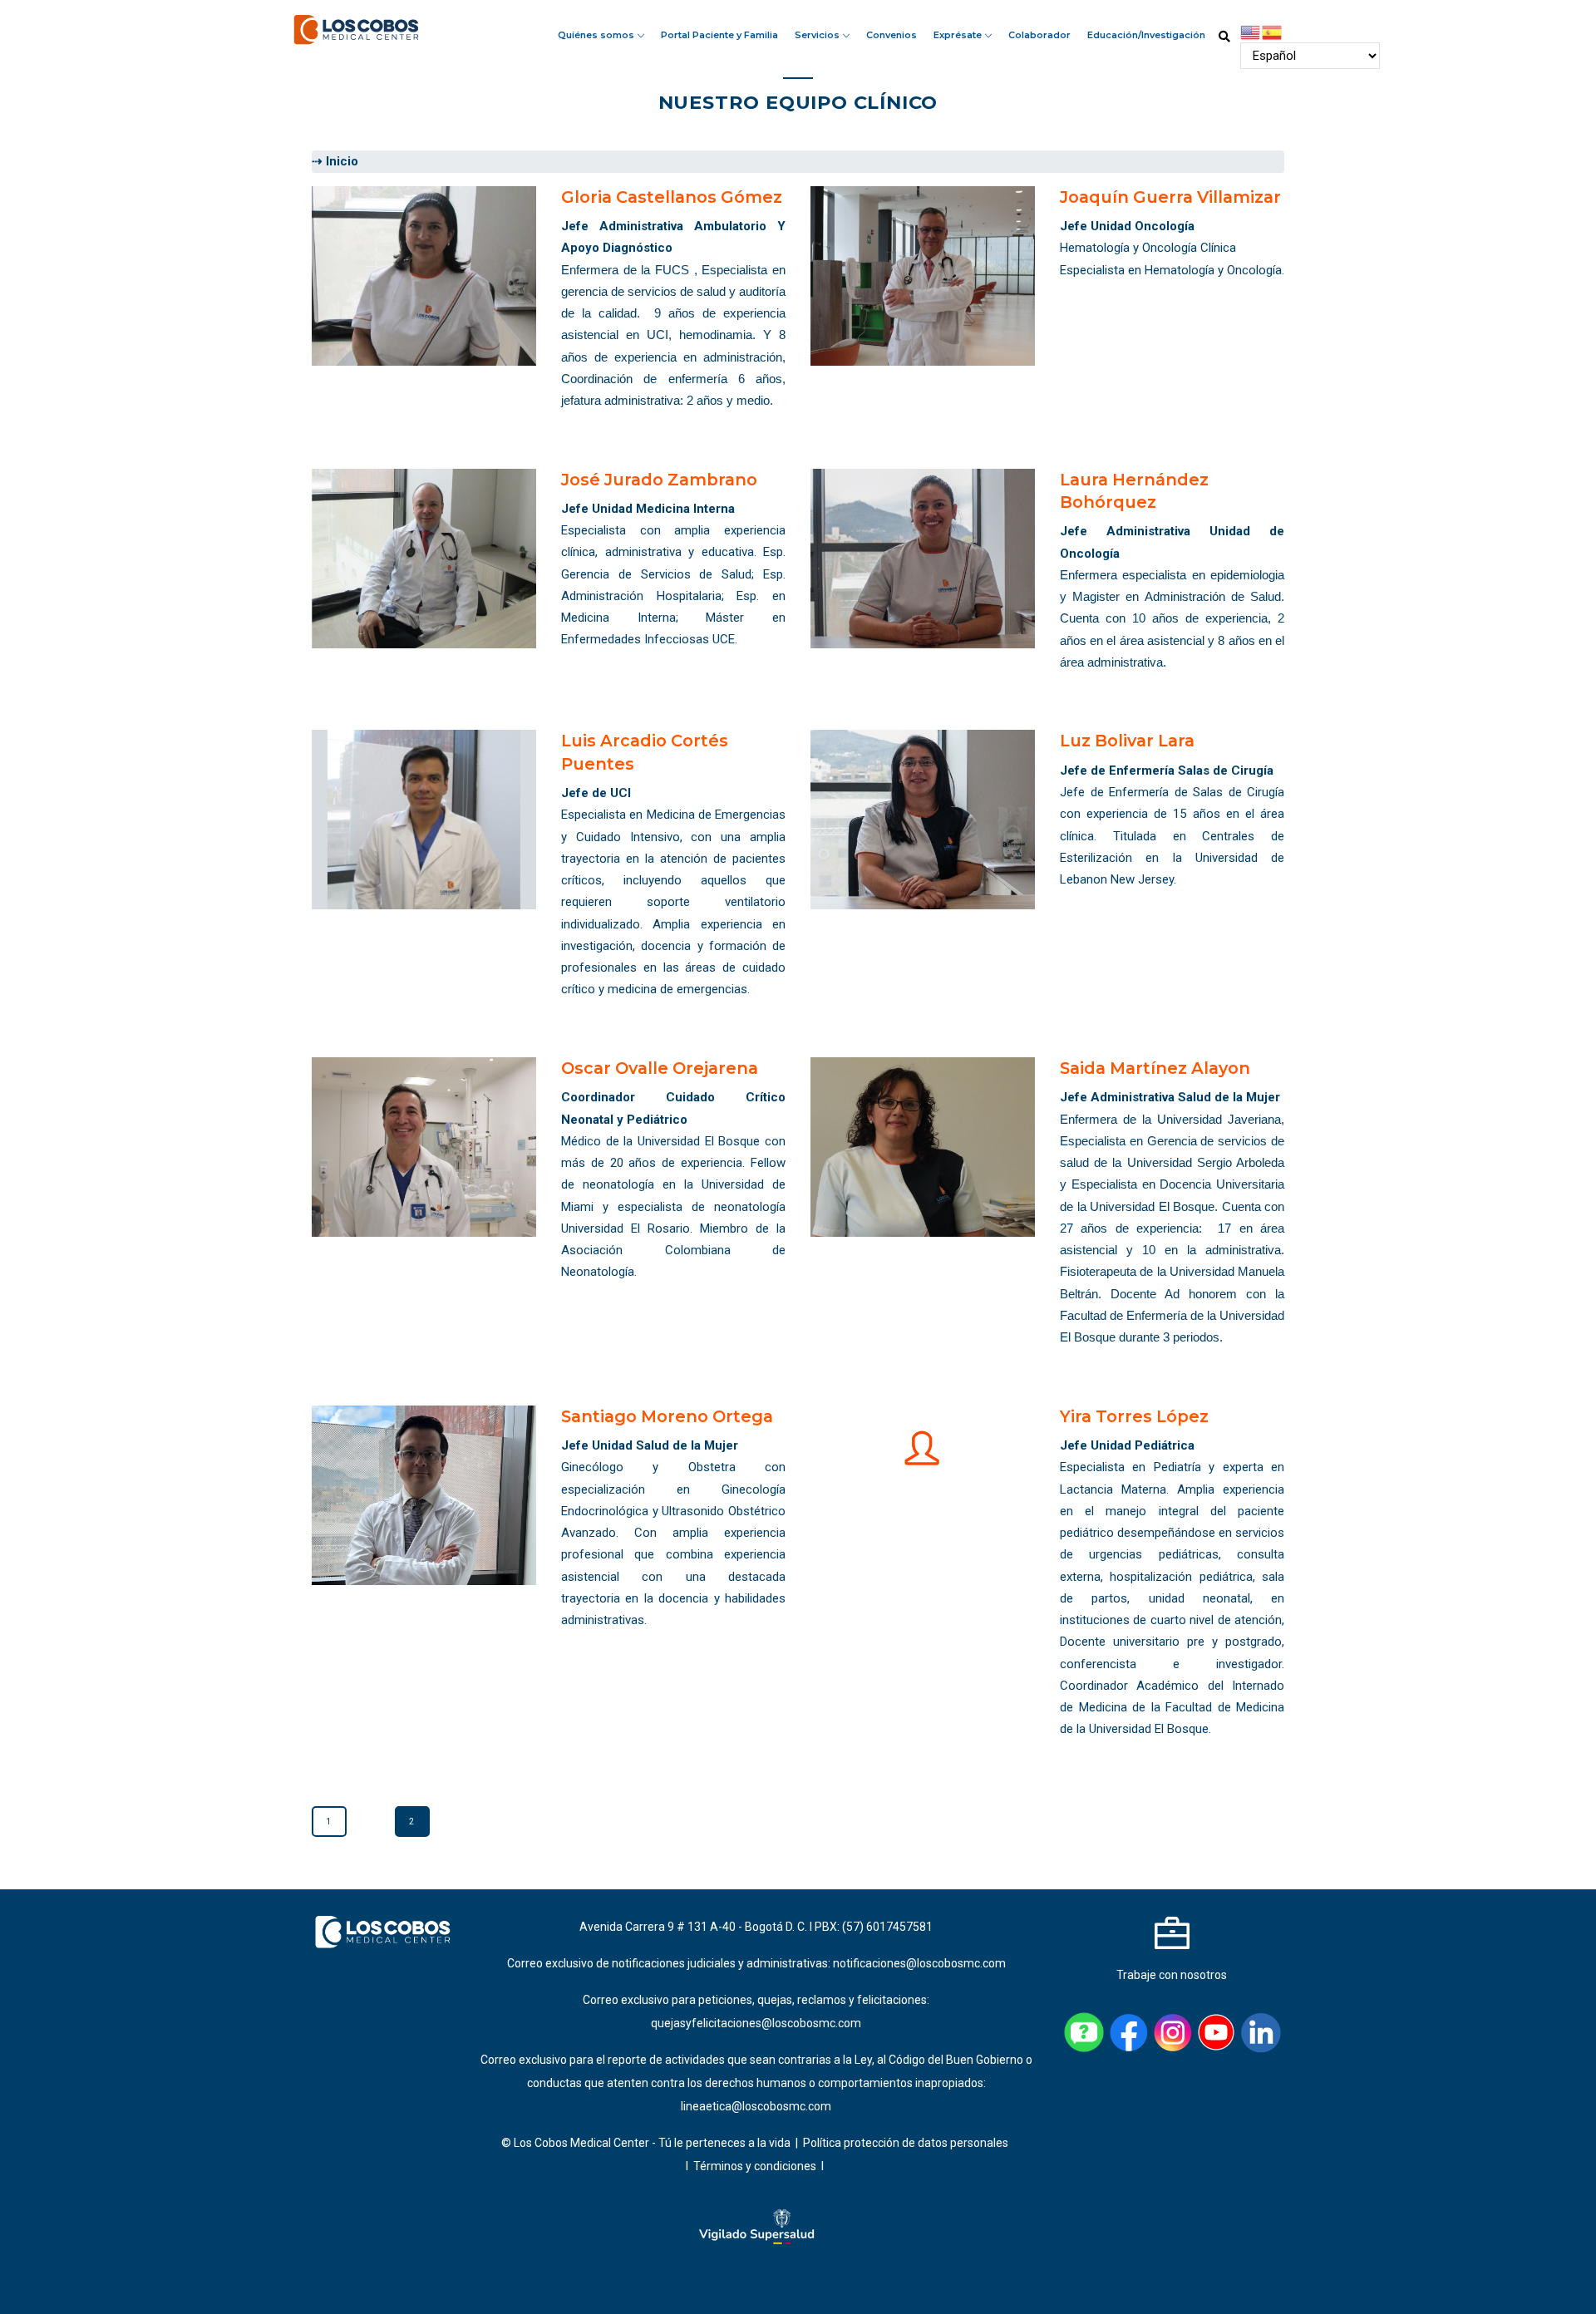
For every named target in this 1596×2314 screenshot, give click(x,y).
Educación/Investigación (1146, 35)
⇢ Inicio (335, 161)
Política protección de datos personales (906, 2143)
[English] (1251, 32)
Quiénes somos (597, 35)
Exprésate (959, 35)
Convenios (892, 35)
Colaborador (1039, 35)
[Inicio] (357, 27)
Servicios (818, 35)
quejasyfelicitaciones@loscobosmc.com (756, 2023)
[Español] (1273, 32)
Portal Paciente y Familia (719, 35)
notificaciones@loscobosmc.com (919, 1963)
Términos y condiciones (756, 2166)
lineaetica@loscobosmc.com (756, 2106)
